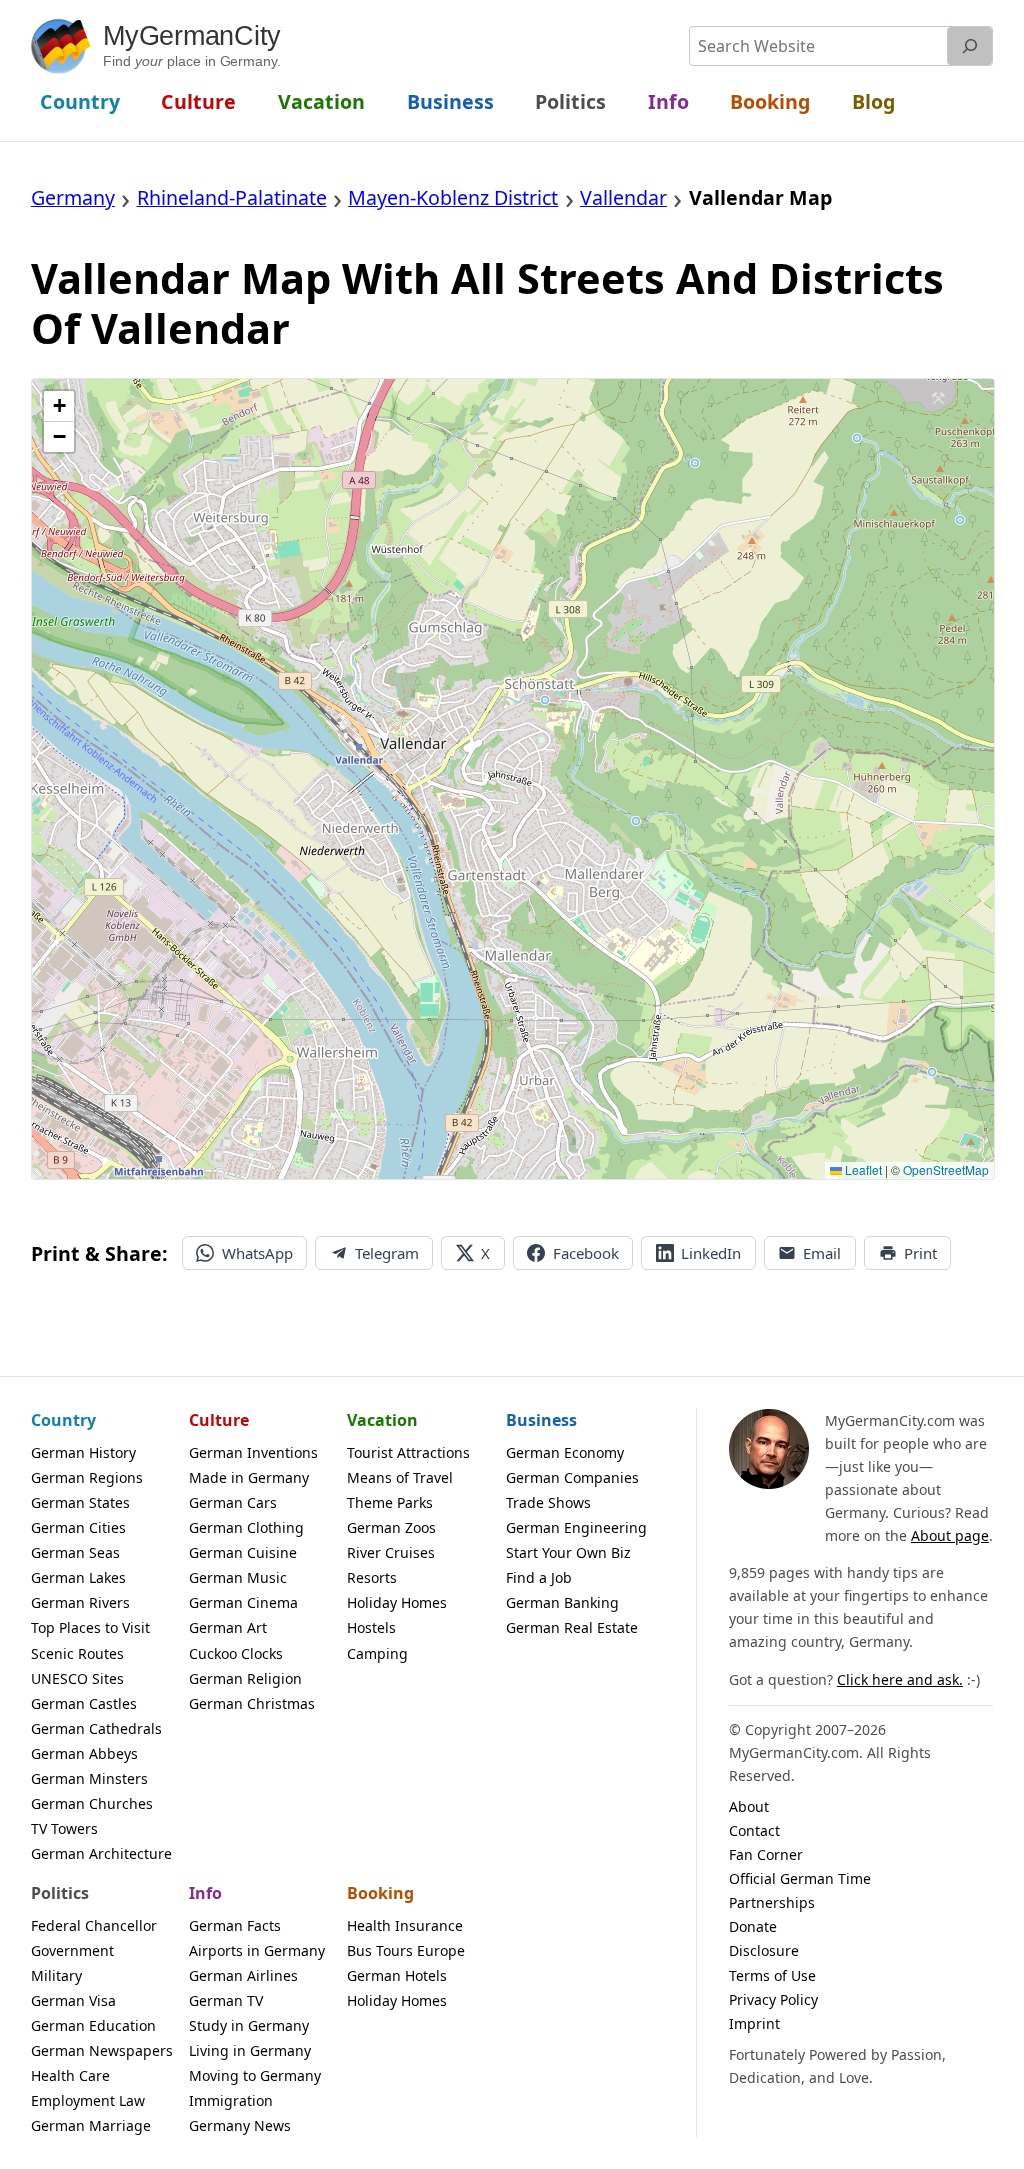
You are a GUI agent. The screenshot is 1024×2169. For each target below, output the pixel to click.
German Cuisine (243, 1552)
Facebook (586, 1253)
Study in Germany (249, 2025)
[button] (59, 406)
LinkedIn (711, 1253)
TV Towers (64, 1828)
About (749, 1806)
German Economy (565, 1452)
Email (822, 1253)
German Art (228, 1627)
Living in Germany (250, 2050)
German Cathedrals (96, 1728)
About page (950, 1535)
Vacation (382, 1420)
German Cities (78, 1527)
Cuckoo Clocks (236, 1653)
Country (63, 1420)
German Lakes (78, 1577)
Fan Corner (766, 1854)
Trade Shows (548, 1502)
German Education (93, 2025)
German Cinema (243, 1602)
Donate (753, 1926)
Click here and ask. (900, 1679)
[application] (513, 779)
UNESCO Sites (77, 1678)
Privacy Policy (773, 1999)
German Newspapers (102, 2050)
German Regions (87, 1477)
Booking (380, 1893)
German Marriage (91, 2125)
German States (80, 1502)
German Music (238, 1577)
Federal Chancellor (94, 1925)
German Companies (572, 1477)
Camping (377, 1653)
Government (72, 1950)
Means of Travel (400, 1477)
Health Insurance (405, 1925)
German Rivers (80, 1602)
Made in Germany (249, 1477)
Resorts (372, 1577)
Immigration (231, 2100)
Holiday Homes (397, 1602)
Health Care (70, 2075)
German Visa (73, 2000)
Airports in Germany (257, 1950)
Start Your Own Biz (568, 1552)
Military (56, 1975)
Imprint (754, 2023)
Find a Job (539, 1577)
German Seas (75, 1552)
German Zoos (391, 1527)
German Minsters (89, 1778)
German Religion (245, 1678)
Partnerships (772, 1902)
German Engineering (576, 1527)
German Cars (233, 1502)
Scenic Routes (77, 1653)
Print (920, 1253)
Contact (754, 1830)
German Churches (92, 1803)
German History (83, 1452)
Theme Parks (390, 1502)
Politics (60, 1893)
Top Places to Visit (90, 1627)
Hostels (371, 1627)
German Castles (84, 1703)
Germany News (240, 2125)
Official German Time (800, 1878)
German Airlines (243, 1975)
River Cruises (391, 1552)
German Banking (562, 1602)
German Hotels (397, 1975)
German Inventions (253, 1452)
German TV (226, 2000)
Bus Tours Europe (406, 1950)
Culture (219, 1420)
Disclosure (764, 1950)
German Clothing (246, 1527)
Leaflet (862, 1169)
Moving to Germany (255, 2075)
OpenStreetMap (946, 1169)
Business (541, 1420)
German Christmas (252, 1703)
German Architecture (101, 1853)
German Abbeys (84, 1753)
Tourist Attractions (408, 1452)
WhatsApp (257, 1253)
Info (205, 1893)
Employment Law (88, 2100)
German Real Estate (572, 1627)
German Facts (235, 1925)
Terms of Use (772, 1975)
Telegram (387, 1253)
